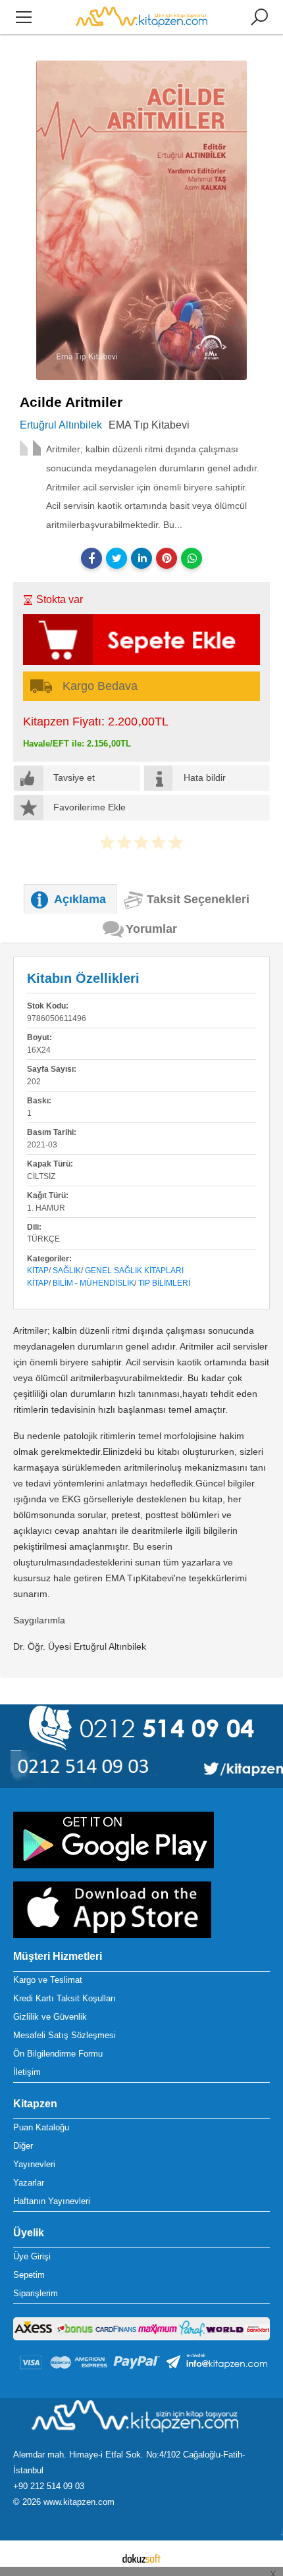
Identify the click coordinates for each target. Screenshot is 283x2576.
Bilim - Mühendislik (93, 1283)
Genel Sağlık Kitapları (134, 1271)
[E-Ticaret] (141, 2558)
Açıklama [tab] (80, 899)
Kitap (38, 1271)
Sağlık (67, 1271)
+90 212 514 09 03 (49, 2486)
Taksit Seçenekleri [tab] (198, 899)
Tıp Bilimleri (164, 1283)
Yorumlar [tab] (151, 929)
